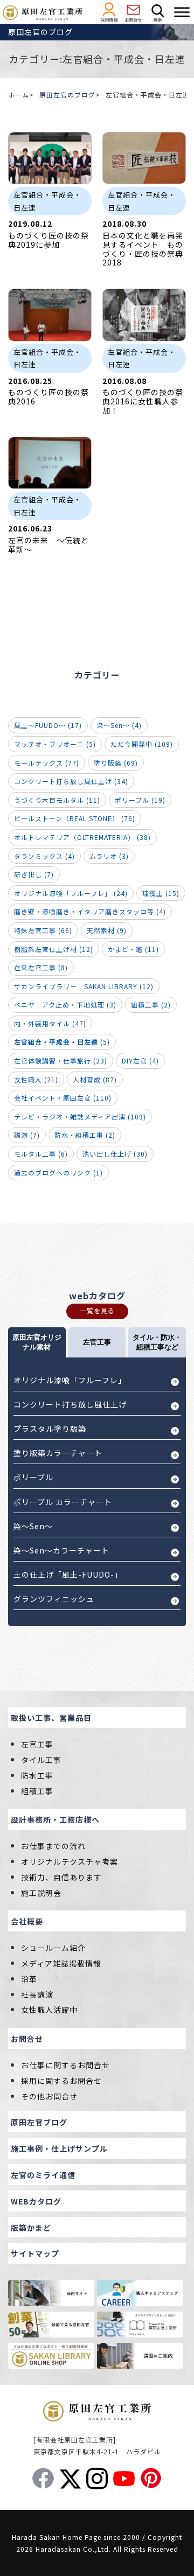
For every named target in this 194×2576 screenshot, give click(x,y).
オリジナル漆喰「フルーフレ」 (70, 1380)
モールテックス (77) (47, 763)
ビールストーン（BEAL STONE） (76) (75, 818)
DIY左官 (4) (140, 1060)
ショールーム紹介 (53, 1948)
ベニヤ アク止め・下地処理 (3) (65, 1004)
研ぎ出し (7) (34, 874)
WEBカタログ (36, 2201)
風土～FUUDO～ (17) (48, 725)
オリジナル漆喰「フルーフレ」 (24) (71, 893)
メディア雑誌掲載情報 (61, 1963)
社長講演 (37, 1994)
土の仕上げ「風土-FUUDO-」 (68, 1574)
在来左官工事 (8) (41, 967)
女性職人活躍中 (49, 2010)
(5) (62, 1042)
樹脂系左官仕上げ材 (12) (54, 949)
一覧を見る (97, 1310)
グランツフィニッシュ (54, 1599)
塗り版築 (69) (116, 763)
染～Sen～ (33, 1526)
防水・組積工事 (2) (85, 1135)
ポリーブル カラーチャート (63, 1502)
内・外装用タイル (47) (50, 1023)
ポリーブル (33, 1477)
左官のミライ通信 (43, 2175)
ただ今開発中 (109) (142, 744)
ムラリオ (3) (109, 856)
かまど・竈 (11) (133, 949)
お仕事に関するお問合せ (65, 2065)
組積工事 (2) (151, 1004)
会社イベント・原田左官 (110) (63, 1098)
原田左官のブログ (67, 94)
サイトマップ (35, 2253)
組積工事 (37, 1791)
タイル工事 (41, 1760)
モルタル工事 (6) (41, 1154)
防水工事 (37, 1775)
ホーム (19, 94)
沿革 (29, 1979)
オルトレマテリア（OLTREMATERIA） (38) (82, 837)
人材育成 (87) (95, 1079)
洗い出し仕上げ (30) (115, 1154)
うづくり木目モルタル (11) (57, 800)
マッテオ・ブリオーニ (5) (55, 744)
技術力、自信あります (61, 1877)
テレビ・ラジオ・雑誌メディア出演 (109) (80, 1116)
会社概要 (27, 1921)
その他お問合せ (49, 2096)
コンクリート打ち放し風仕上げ (70, 1404)
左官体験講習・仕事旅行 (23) (61, 1060)
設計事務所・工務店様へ (55, 1819)
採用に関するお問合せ (61, 2081)
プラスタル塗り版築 (50, 1429)
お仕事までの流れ (53, 1846)
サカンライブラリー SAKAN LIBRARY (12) (84, 986)
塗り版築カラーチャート (58, 1453)
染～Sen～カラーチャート (61, 1550)
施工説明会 (41, 1893)
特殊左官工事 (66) (43, 930)
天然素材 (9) (107, 930)
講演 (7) (27, 1135)
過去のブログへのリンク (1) (58, 1172)
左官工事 (37, 1744)
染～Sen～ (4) (119, 725)
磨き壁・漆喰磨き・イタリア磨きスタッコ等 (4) (90, 911)
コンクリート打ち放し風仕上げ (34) (71, 781)
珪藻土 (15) (161, 893)
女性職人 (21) (36, 1079)
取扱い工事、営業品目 (51, 1718)
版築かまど (31, 2228)
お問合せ (27, 2039)
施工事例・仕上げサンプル (59, 2148)
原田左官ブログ (39, 2122)
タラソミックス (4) (44, 856)
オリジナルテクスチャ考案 (70, 1861)
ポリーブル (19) (140, 800)
